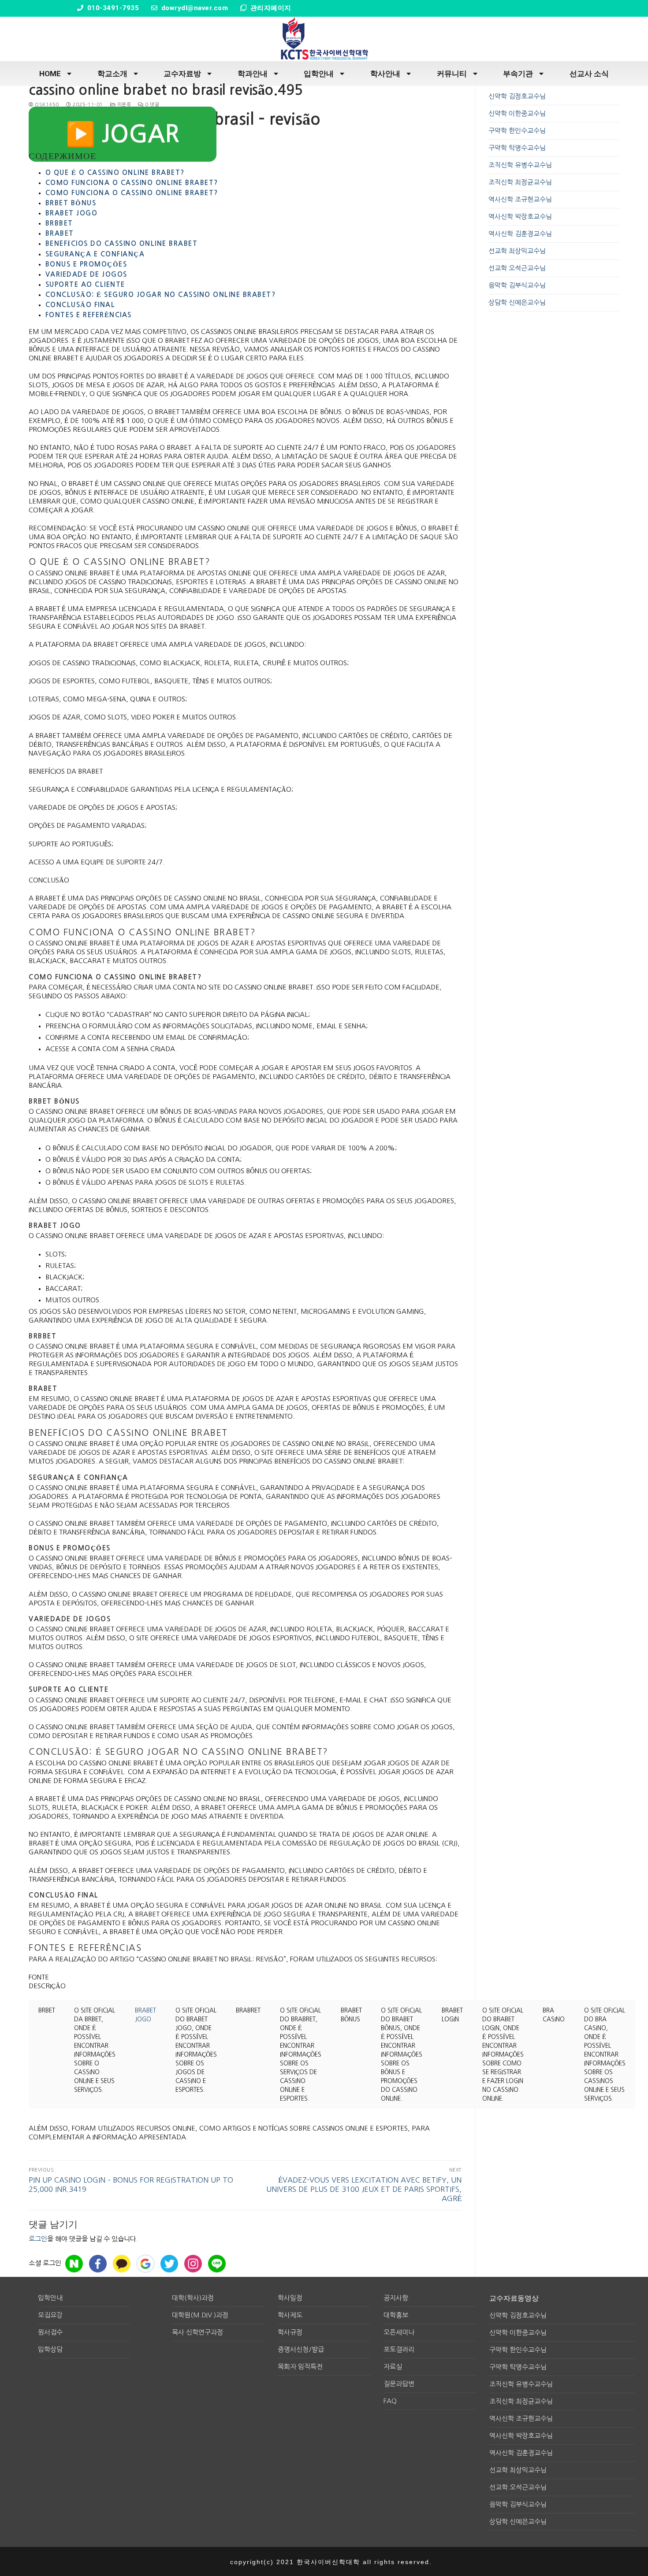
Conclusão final (80, 305)
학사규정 (290, 2332)
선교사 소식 (589, 74)
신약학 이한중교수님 (517, 113)
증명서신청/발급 (301, 2349)
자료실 (393, 2367)
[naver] (74, 2264)
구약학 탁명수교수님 (517, 148)
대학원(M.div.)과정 (200, 2315)
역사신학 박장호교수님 (520, 217)
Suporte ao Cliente (85, 284)
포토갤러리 (399, 2349)
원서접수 (50, 2332)
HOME (50, 74)
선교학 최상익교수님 (517, 251)
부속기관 (518, 74)
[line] (217, 2264)
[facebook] (98, 2264)
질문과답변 (399, 2384)
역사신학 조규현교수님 (520, 199)
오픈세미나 (399, 2332)
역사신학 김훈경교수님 (520, 234)
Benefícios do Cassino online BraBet (122, 243)
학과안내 (253, 74)
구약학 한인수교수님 (517, 131)
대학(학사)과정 (193, 2298)
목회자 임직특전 (300, 2367)
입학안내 (319, 74)
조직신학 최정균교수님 (520, 182)
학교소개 (112, 74)
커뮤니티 (452, 74)
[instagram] (193, 2264)
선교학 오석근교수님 (517, 268)
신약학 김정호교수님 (517, 96)
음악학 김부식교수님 (517, 285)
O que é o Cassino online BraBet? (115, 172)
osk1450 (46, 105)
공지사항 (396, 2298)
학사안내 (385, 74)
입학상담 (50, 2349)
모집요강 (50, 2315)
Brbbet (59, 223)
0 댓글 (151, 105)
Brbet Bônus (71, 203)
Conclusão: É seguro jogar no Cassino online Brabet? (161, 295)
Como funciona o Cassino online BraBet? (132, 183)
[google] (145, 2264)
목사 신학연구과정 (197, 2332)
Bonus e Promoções (86, 264)
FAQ (390, 2401)
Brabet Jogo (72, 213)
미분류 (123, 105)
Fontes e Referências (89, 315)
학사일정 (290, 2298)
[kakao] (122, 2264)
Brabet (60, 233)
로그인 (38, 2239)
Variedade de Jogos (86, 274)
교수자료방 (182, 74)
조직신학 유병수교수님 (520, 165)
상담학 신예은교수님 (517, 302)
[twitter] (169, 2264)
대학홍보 (396, 2315)
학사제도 (290, 2315)
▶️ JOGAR (123, 134)
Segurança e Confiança (95, 254)
